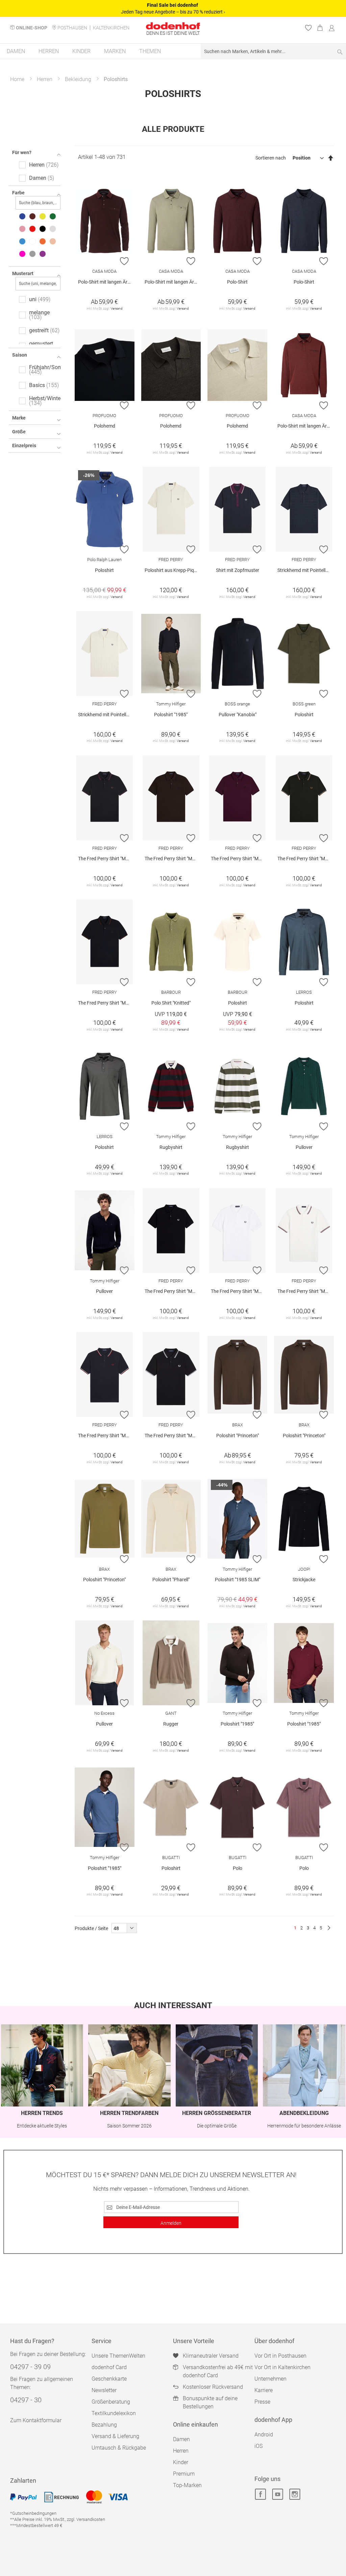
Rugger (171, 1724)
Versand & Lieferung (115, 2436)
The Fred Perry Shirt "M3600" (106, 859)
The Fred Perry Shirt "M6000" (173, 1291)
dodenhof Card (109, 2367)
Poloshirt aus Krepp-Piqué (172, 570)
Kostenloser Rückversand (213, 2387)
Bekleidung (78, 79)
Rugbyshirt (171, 1147)
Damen (181, 2439)
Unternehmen (270, 2379)
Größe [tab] (19, 432)
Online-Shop (32, 28)
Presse (262, 2402)
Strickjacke (304, 1580)
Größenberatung (111, 2402)
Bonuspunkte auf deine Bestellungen (210, 2402)
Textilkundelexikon (114, 2413)
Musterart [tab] (23, 273)
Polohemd (105, 426)
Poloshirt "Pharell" (171, 1580)
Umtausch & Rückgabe (119, 2448)
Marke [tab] (19, 418)
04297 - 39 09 (30, 2367)
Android (264, 2435)
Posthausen (72, 28)
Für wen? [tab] (22, 152)
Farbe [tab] (18, 193)
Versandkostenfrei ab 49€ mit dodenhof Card (218, 2371)
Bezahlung (104, 2425)
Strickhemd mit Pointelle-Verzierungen (306, 570)
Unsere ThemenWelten (118, 2356)
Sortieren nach (271, 158)
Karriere (264, 2390)
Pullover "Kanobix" (238, 715)
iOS (258, 2446)
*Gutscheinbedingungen (33, 2513)
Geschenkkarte (109, 2379)
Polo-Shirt (237, 282)
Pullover (304, 1147)
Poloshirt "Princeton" (238, 1436)
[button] (125, 261)
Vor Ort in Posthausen (280, 2356)
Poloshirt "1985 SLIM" (238, 1580)
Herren (45, 79)
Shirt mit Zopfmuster (238, 570)
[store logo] (173, 26)
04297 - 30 (26, 2400)
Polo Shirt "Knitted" (171, 1003)
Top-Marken (187, 2485)
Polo (238, 1868)
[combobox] (273, 51)
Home (17, 79)
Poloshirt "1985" (171, 715)
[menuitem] (16, 51)
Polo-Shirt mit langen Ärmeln (106, 282)
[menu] (173, 52)
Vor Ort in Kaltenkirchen (282, 2367)
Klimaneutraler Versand (211, 2356)
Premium (184, 2474)
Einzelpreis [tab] (24, 446)
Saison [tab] (20, 355)
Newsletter (104, 2390)
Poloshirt (104, 570)
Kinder (181, 2462)
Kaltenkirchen (111, 28)
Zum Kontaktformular (36, 2420)
